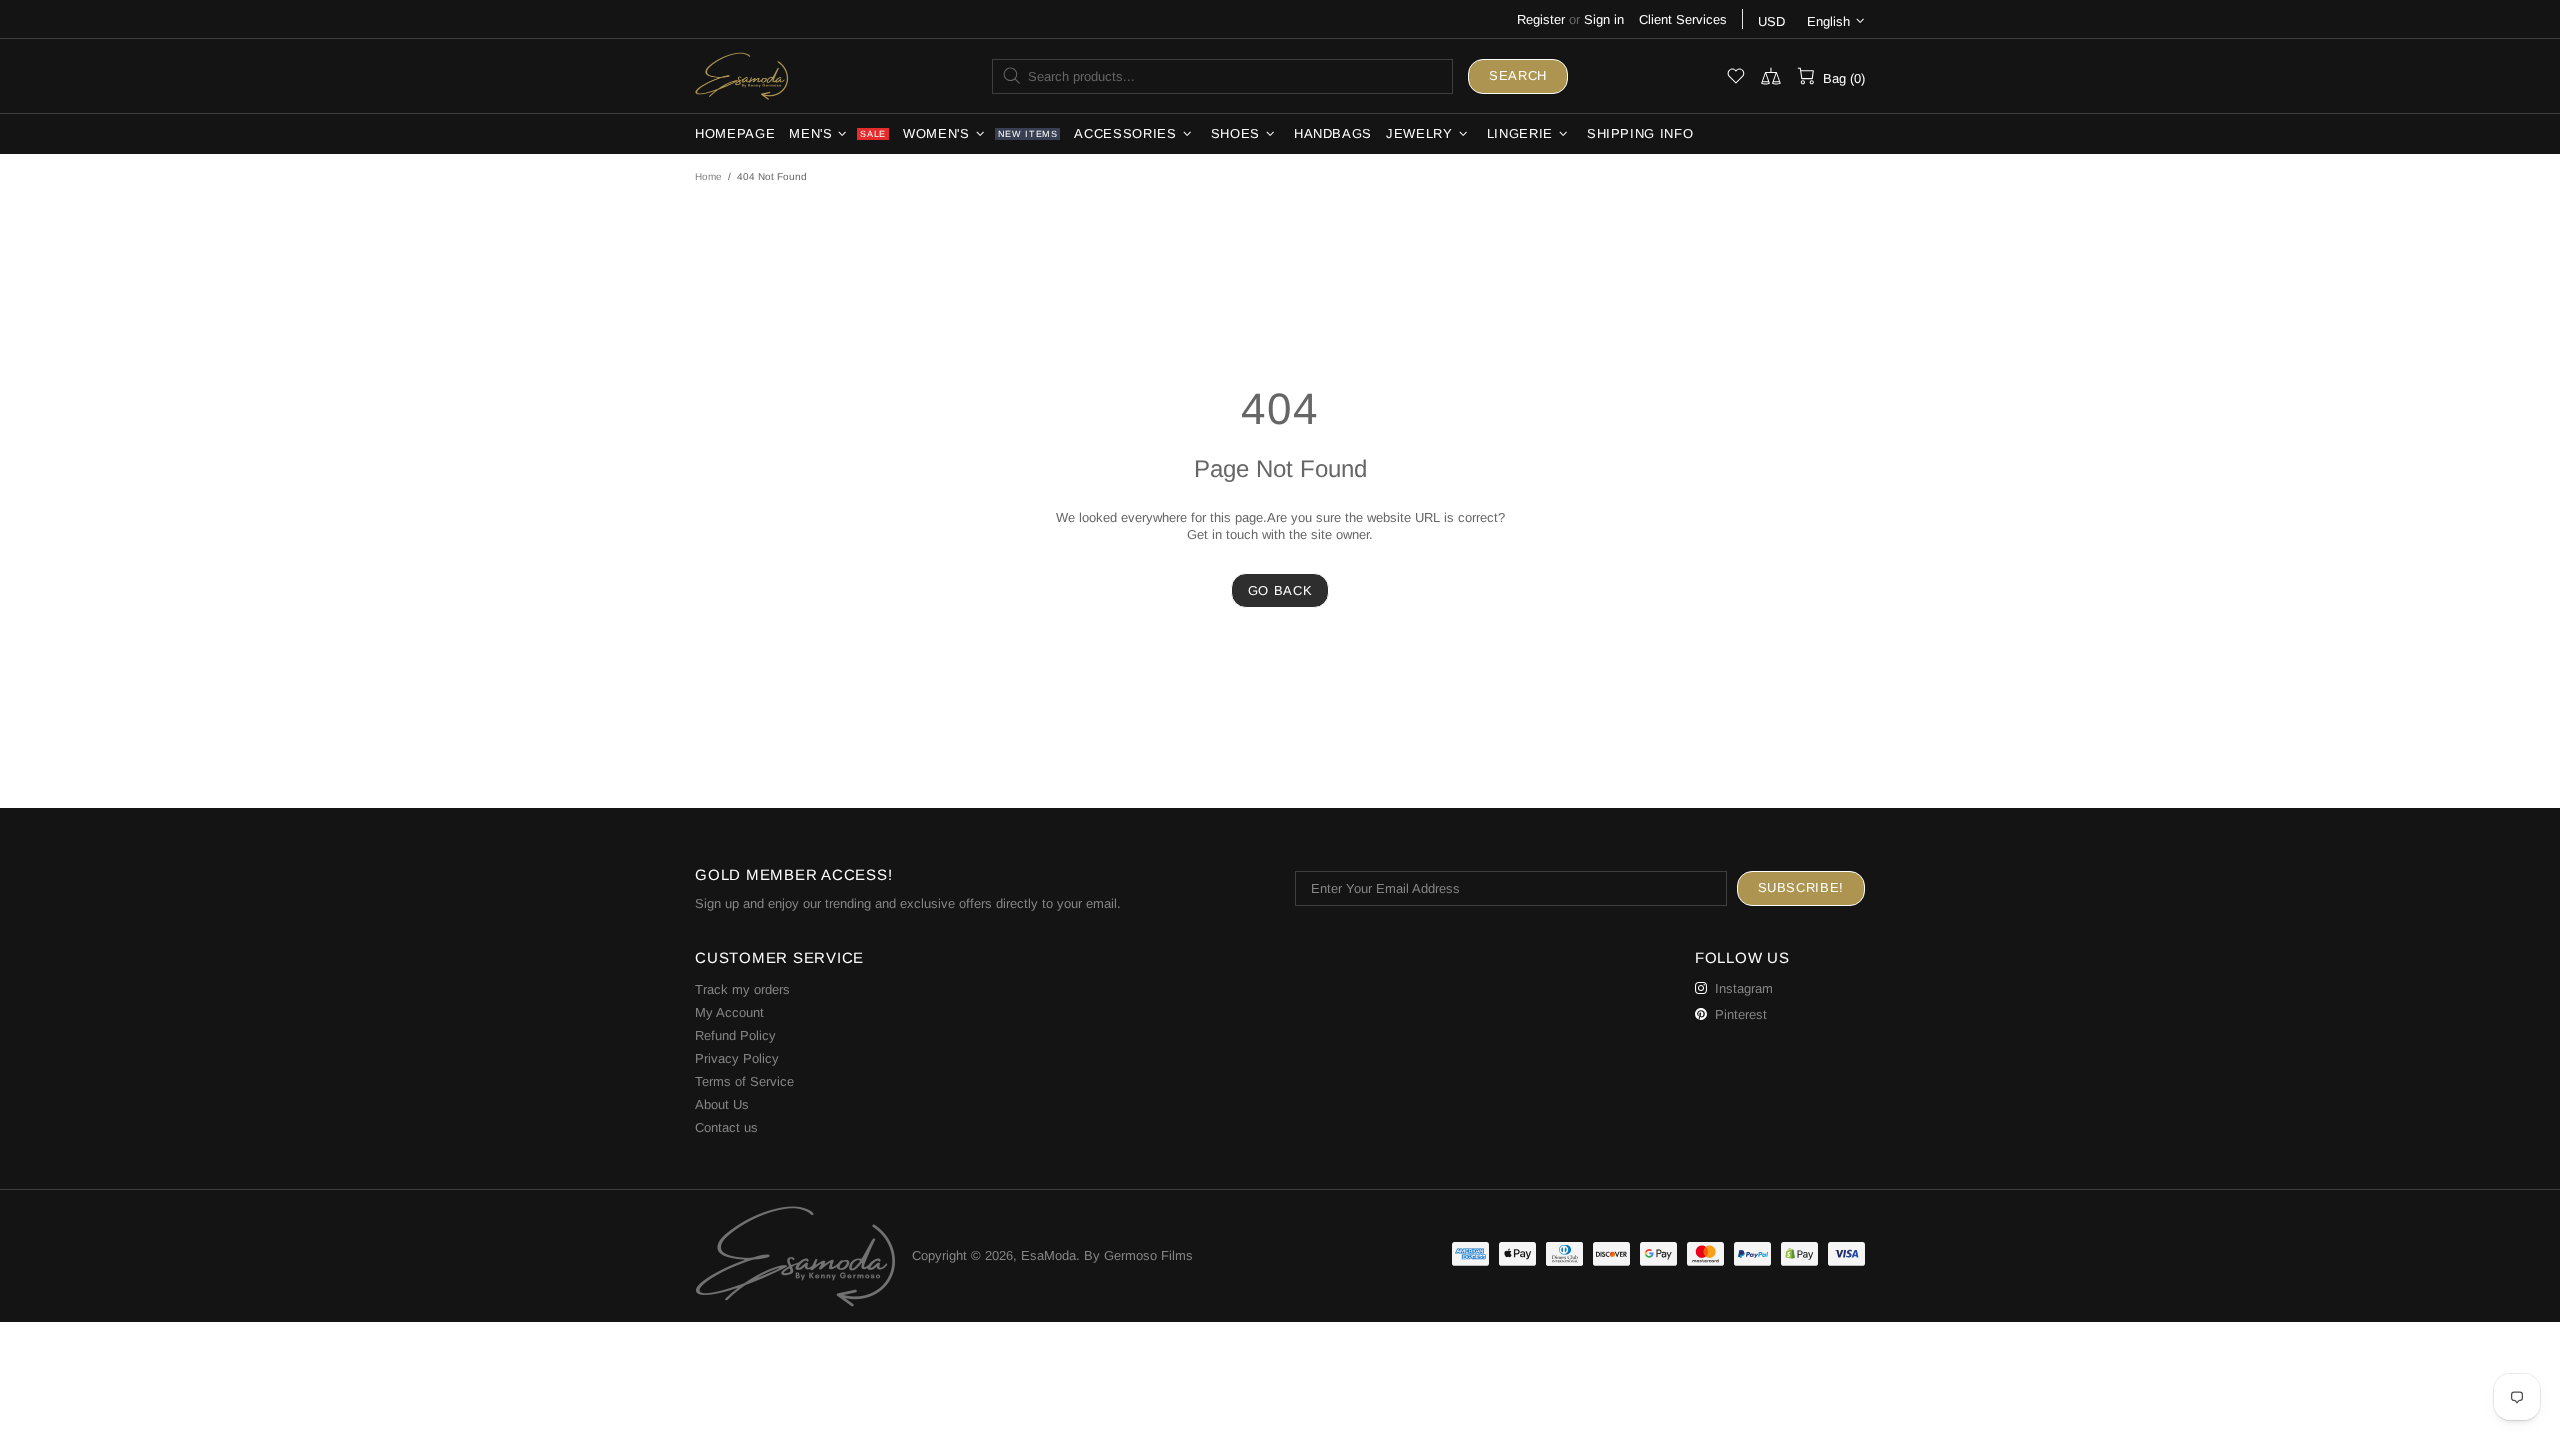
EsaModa (742, 75)
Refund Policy (735, 1035)
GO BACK (1280, 590)
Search (1518, 75)
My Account (729, 1012)
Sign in (1604, 19)
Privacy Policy (737, 1058)
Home (708, 176)
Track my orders (742, 989)
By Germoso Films (1138, 1255)
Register (1541, 19)
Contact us (726, 1127)
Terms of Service (744, 1081)
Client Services (1683, 19)
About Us (722, 1104)
